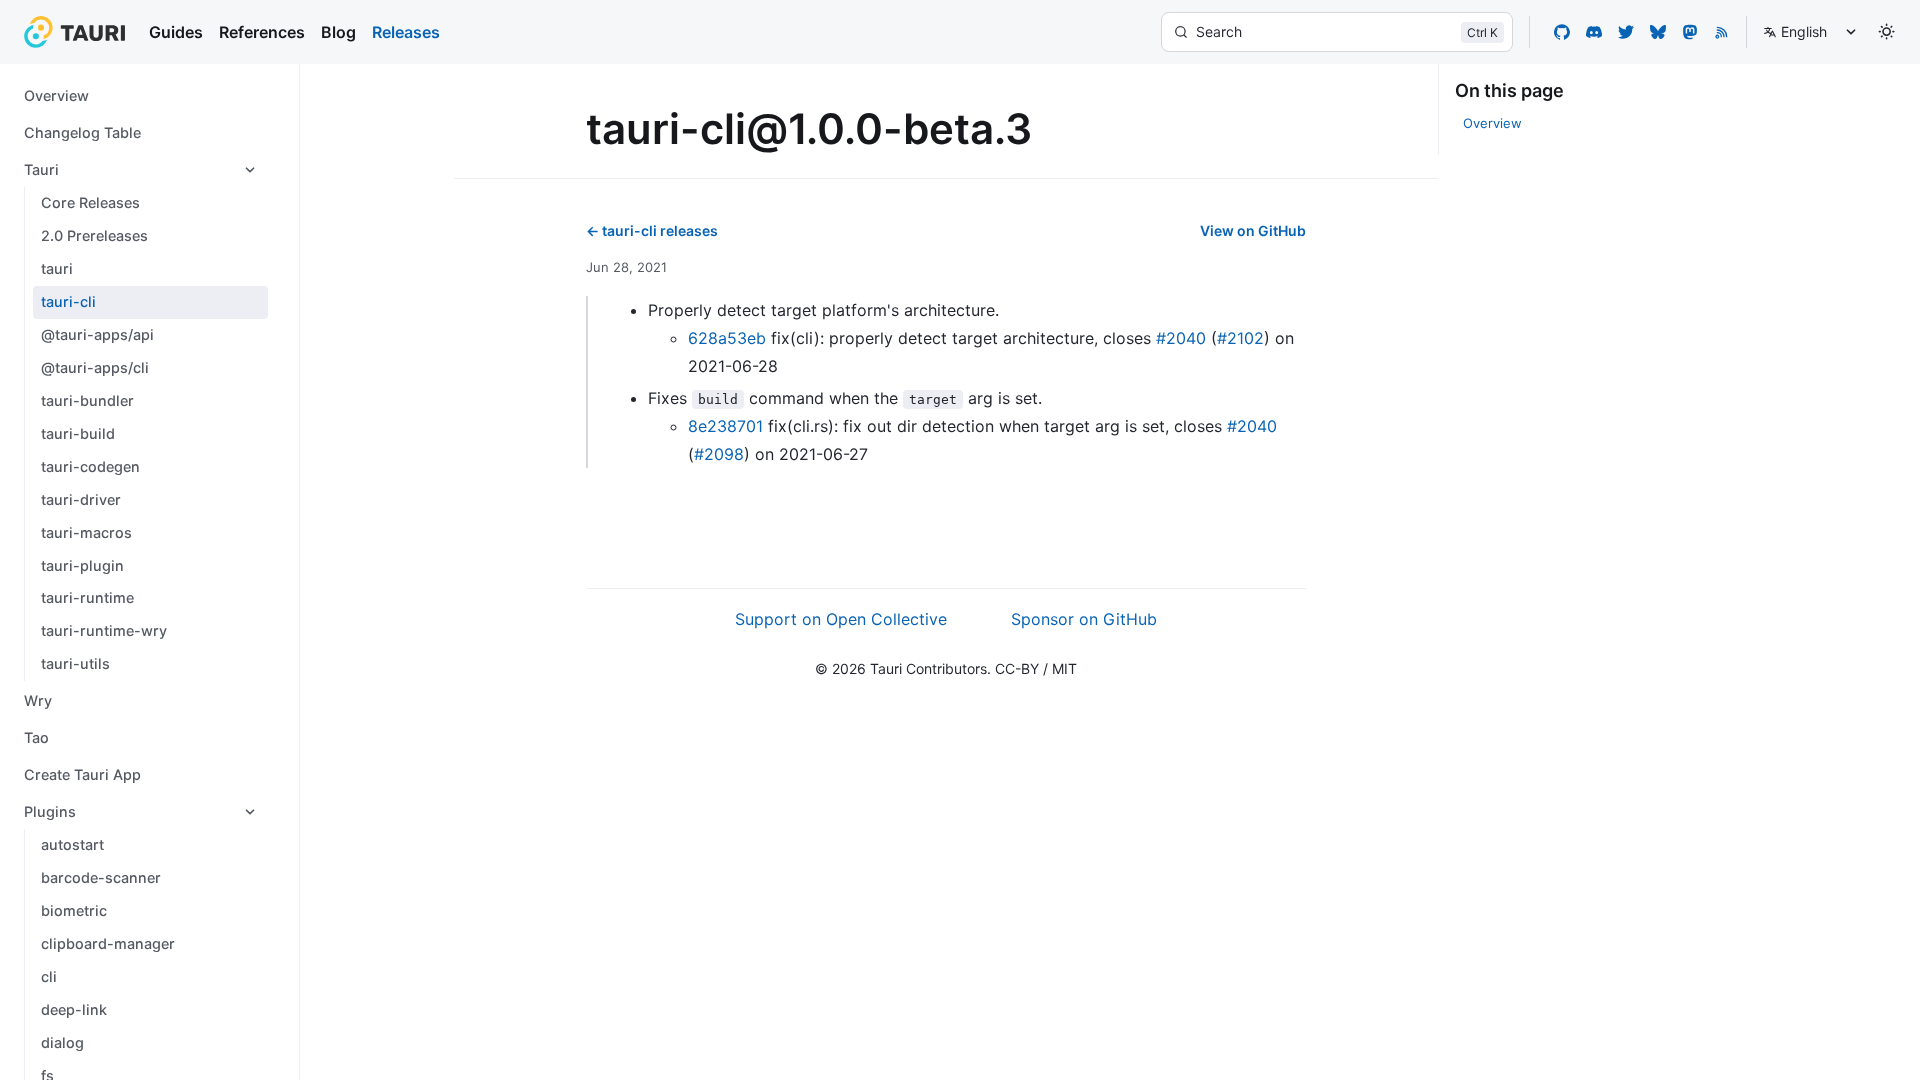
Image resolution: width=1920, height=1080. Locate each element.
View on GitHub (1253, 230)
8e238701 (725, 426)
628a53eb (727, 338)
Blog (338, 32)
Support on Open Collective (841, 619)
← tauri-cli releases (652, 230)
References (262, 32)
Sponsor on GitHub (1084, 619)
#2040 (1181, 338)
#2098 (719, 454)
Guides (176, 32)
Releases (406, 32)
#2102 (1240, 338)
